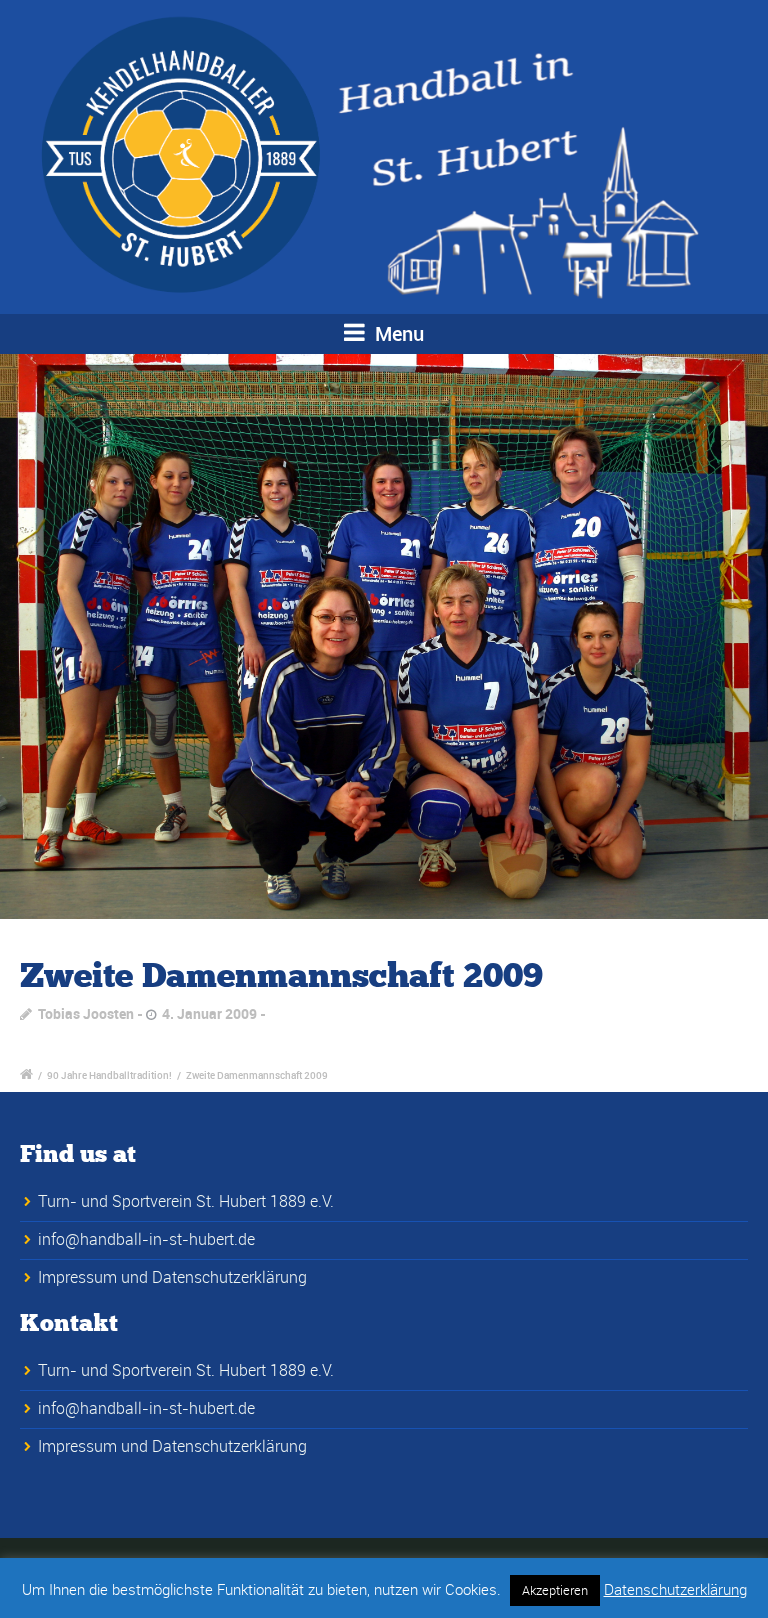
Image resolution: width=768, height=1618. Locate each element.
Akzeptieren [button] (555, 1590)
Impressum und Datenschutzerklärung (172, 1277)
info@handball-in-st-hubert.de (146, 1239)
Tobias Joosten (86, 1013)
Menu (397, 333)
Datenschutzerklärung (675, 1589)
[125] (384, 636)
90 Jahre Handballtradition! (109, 1075)
